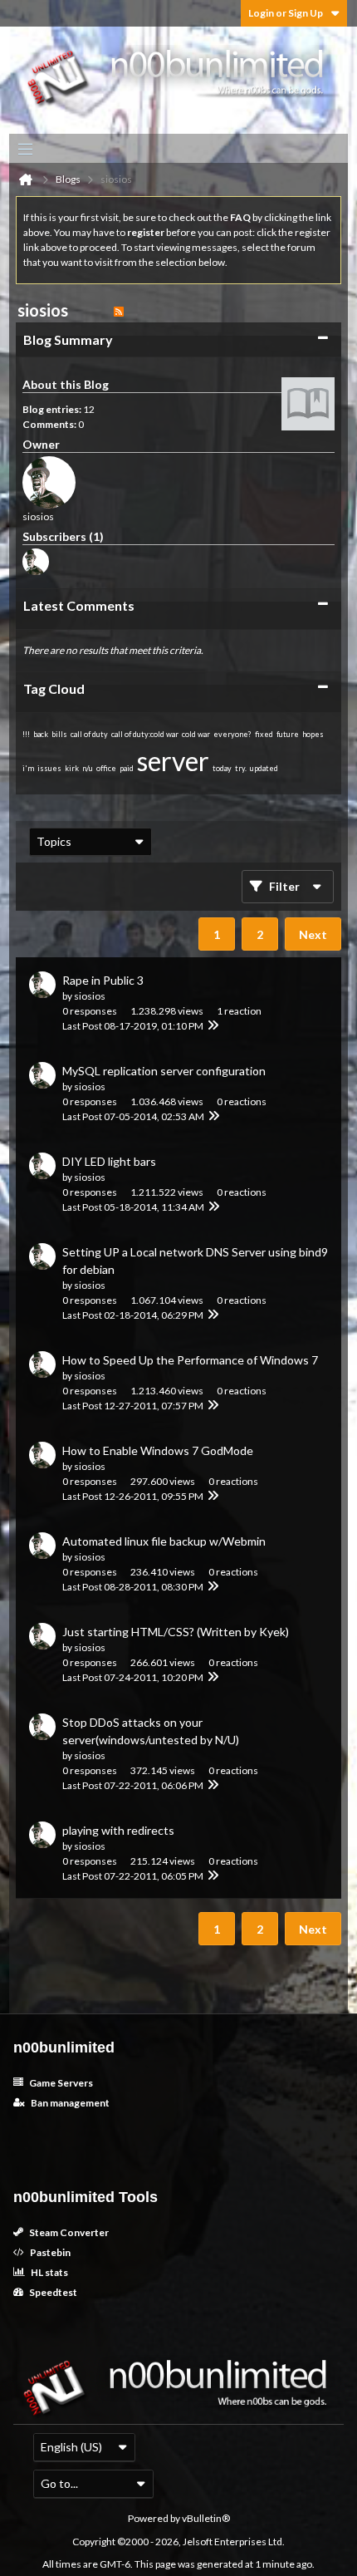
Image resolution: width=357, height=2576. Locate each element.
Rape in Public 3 (103, 980)
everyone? (232, 734)
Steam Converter (68, 2232)
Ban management (69, 2103)
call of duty (89, 734)
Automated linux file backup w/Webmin (164, 1541)
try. (241, 768)
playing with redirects (118, 1830)
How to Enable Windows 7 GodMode (158, 1450)
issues (49, 768)
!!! (26, 734)
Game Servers (60, 2083)
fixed (264, 734)
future (288, 734)
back (41, 734)
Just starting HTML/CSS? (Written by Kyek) (176, 1632)
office (106, 768)
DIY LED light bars (109, 1161)
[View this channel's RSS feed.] (119, 310)
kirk (72, 768)
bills (59, 734)
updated (264, 768)
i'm (28, 768)
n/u (88, 768)
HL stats (49, 2272)
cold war (196, 734)
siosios (90, 996)
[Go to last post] (213, 1026)
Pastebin (49, 2252)
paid (127, 768)
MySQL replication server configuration (164, 1071)
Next (313, 934)
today (222, 768)
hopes (313, 734)
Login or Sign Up (286, 13)
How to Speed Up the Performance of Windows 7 (190, 1360)
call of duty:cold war (145, 734)
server (173, 761)
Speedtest (52, 2292)
